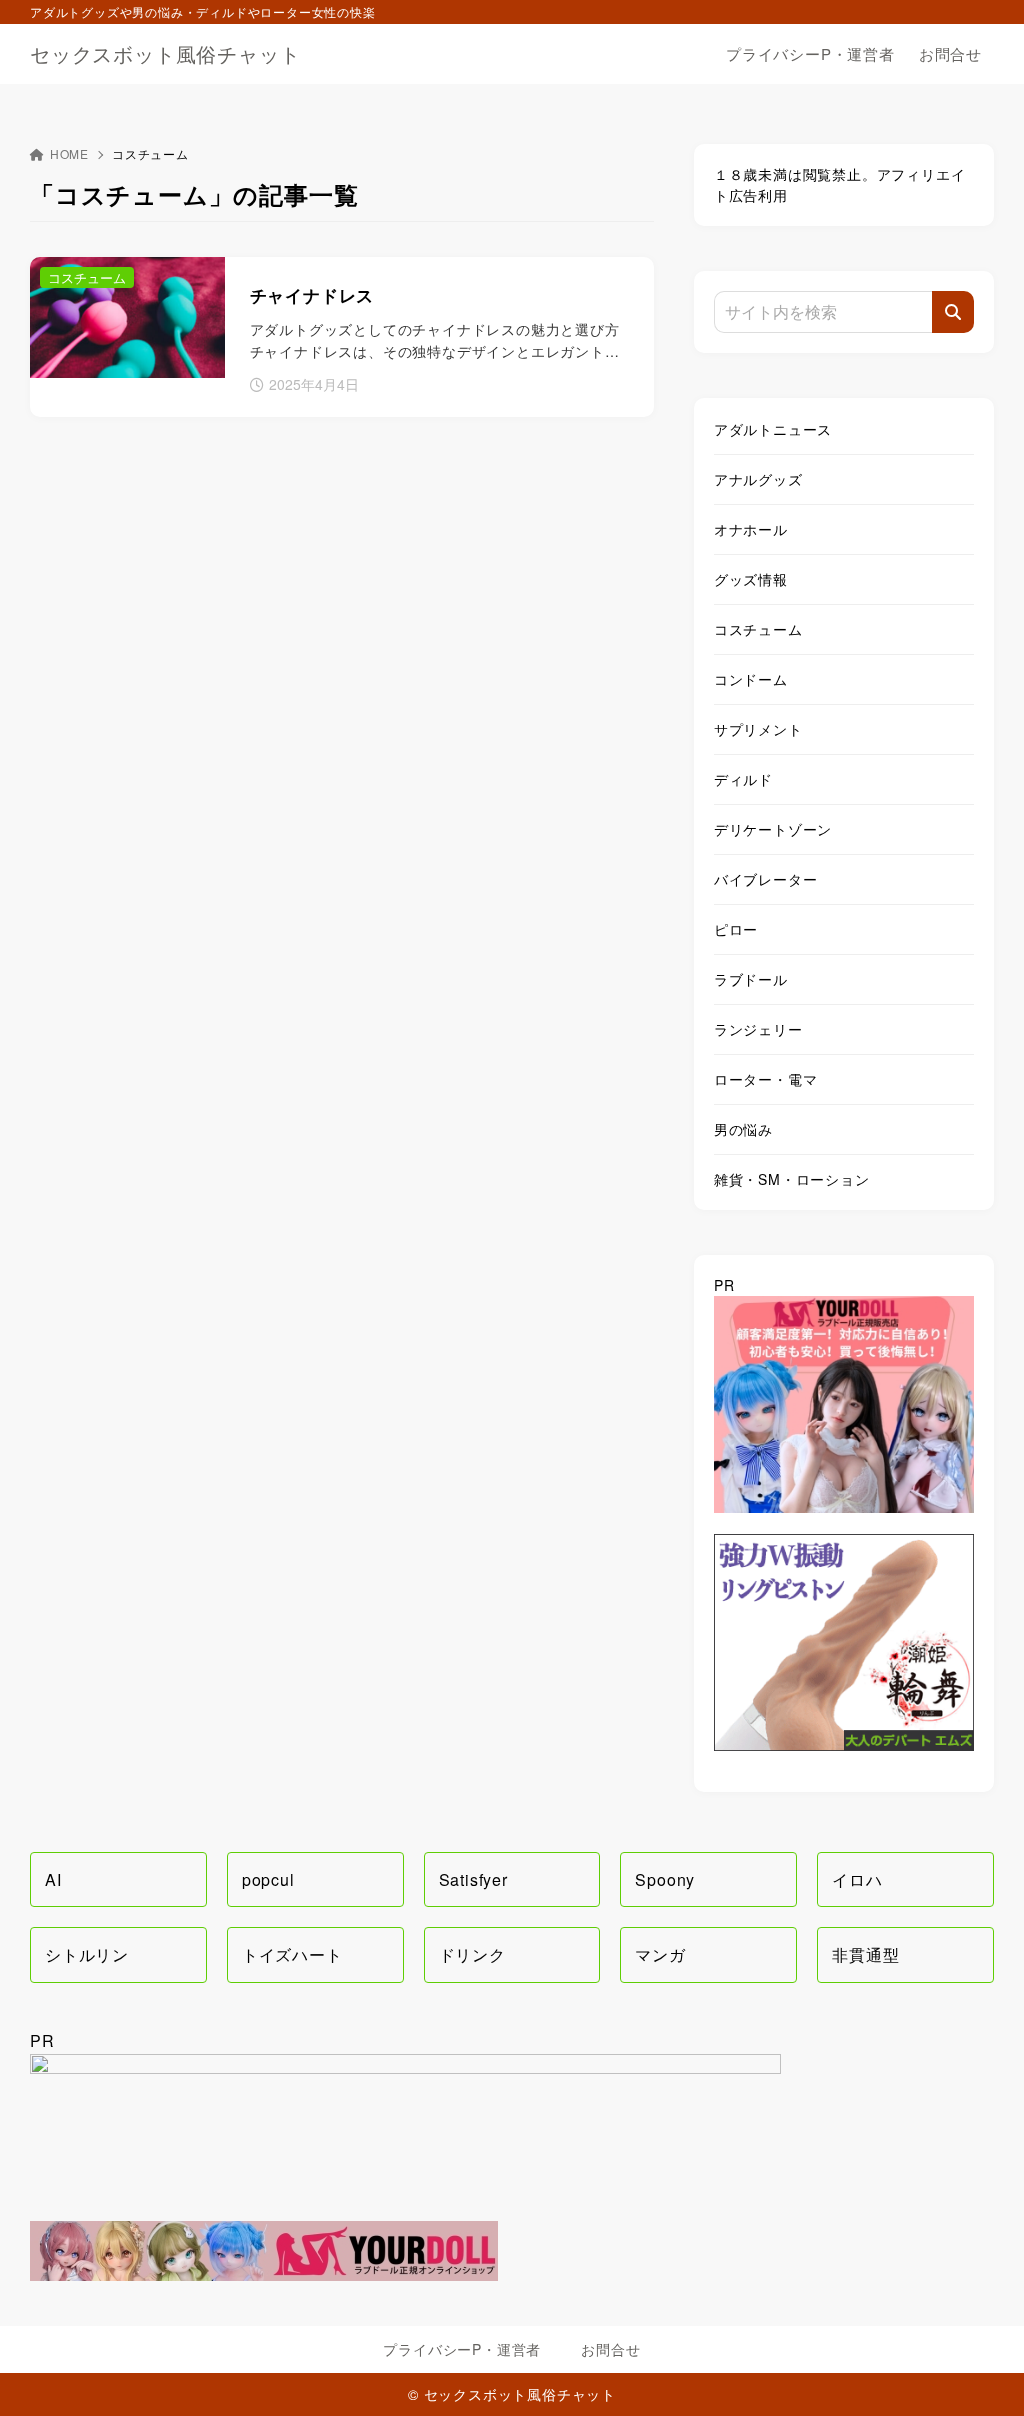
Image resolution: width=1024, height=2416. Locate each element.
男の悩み (743, 1129)
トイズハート (292, 1954)
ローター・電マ (766, 1079)
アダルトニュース (773, 429)
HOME (69, 153)
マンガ (660, 1954)
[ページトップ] (979, 2371)
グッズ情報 (751, 579)
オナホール (751, 529)
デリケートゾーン (773, 829)
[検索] (953, 312)
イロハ (857, 1879)
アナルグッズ (758, 479)
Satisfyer (473, 1879)
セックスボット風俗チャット (165, 54)
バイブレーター (766, 879)
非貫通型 (865, 1954)
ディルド (743, 779)
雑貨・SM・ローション (792, 1179)
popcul (268, 1879)
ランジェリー (758, 1029)
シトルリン (87, 1954)
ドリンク (472, 1954)
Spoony (665, 1879)
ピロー (736, 929)
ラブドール (751, 979)
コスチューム (758, 629)
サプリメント (758, 729)
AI (53, 1879)
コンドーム (751, 679)
